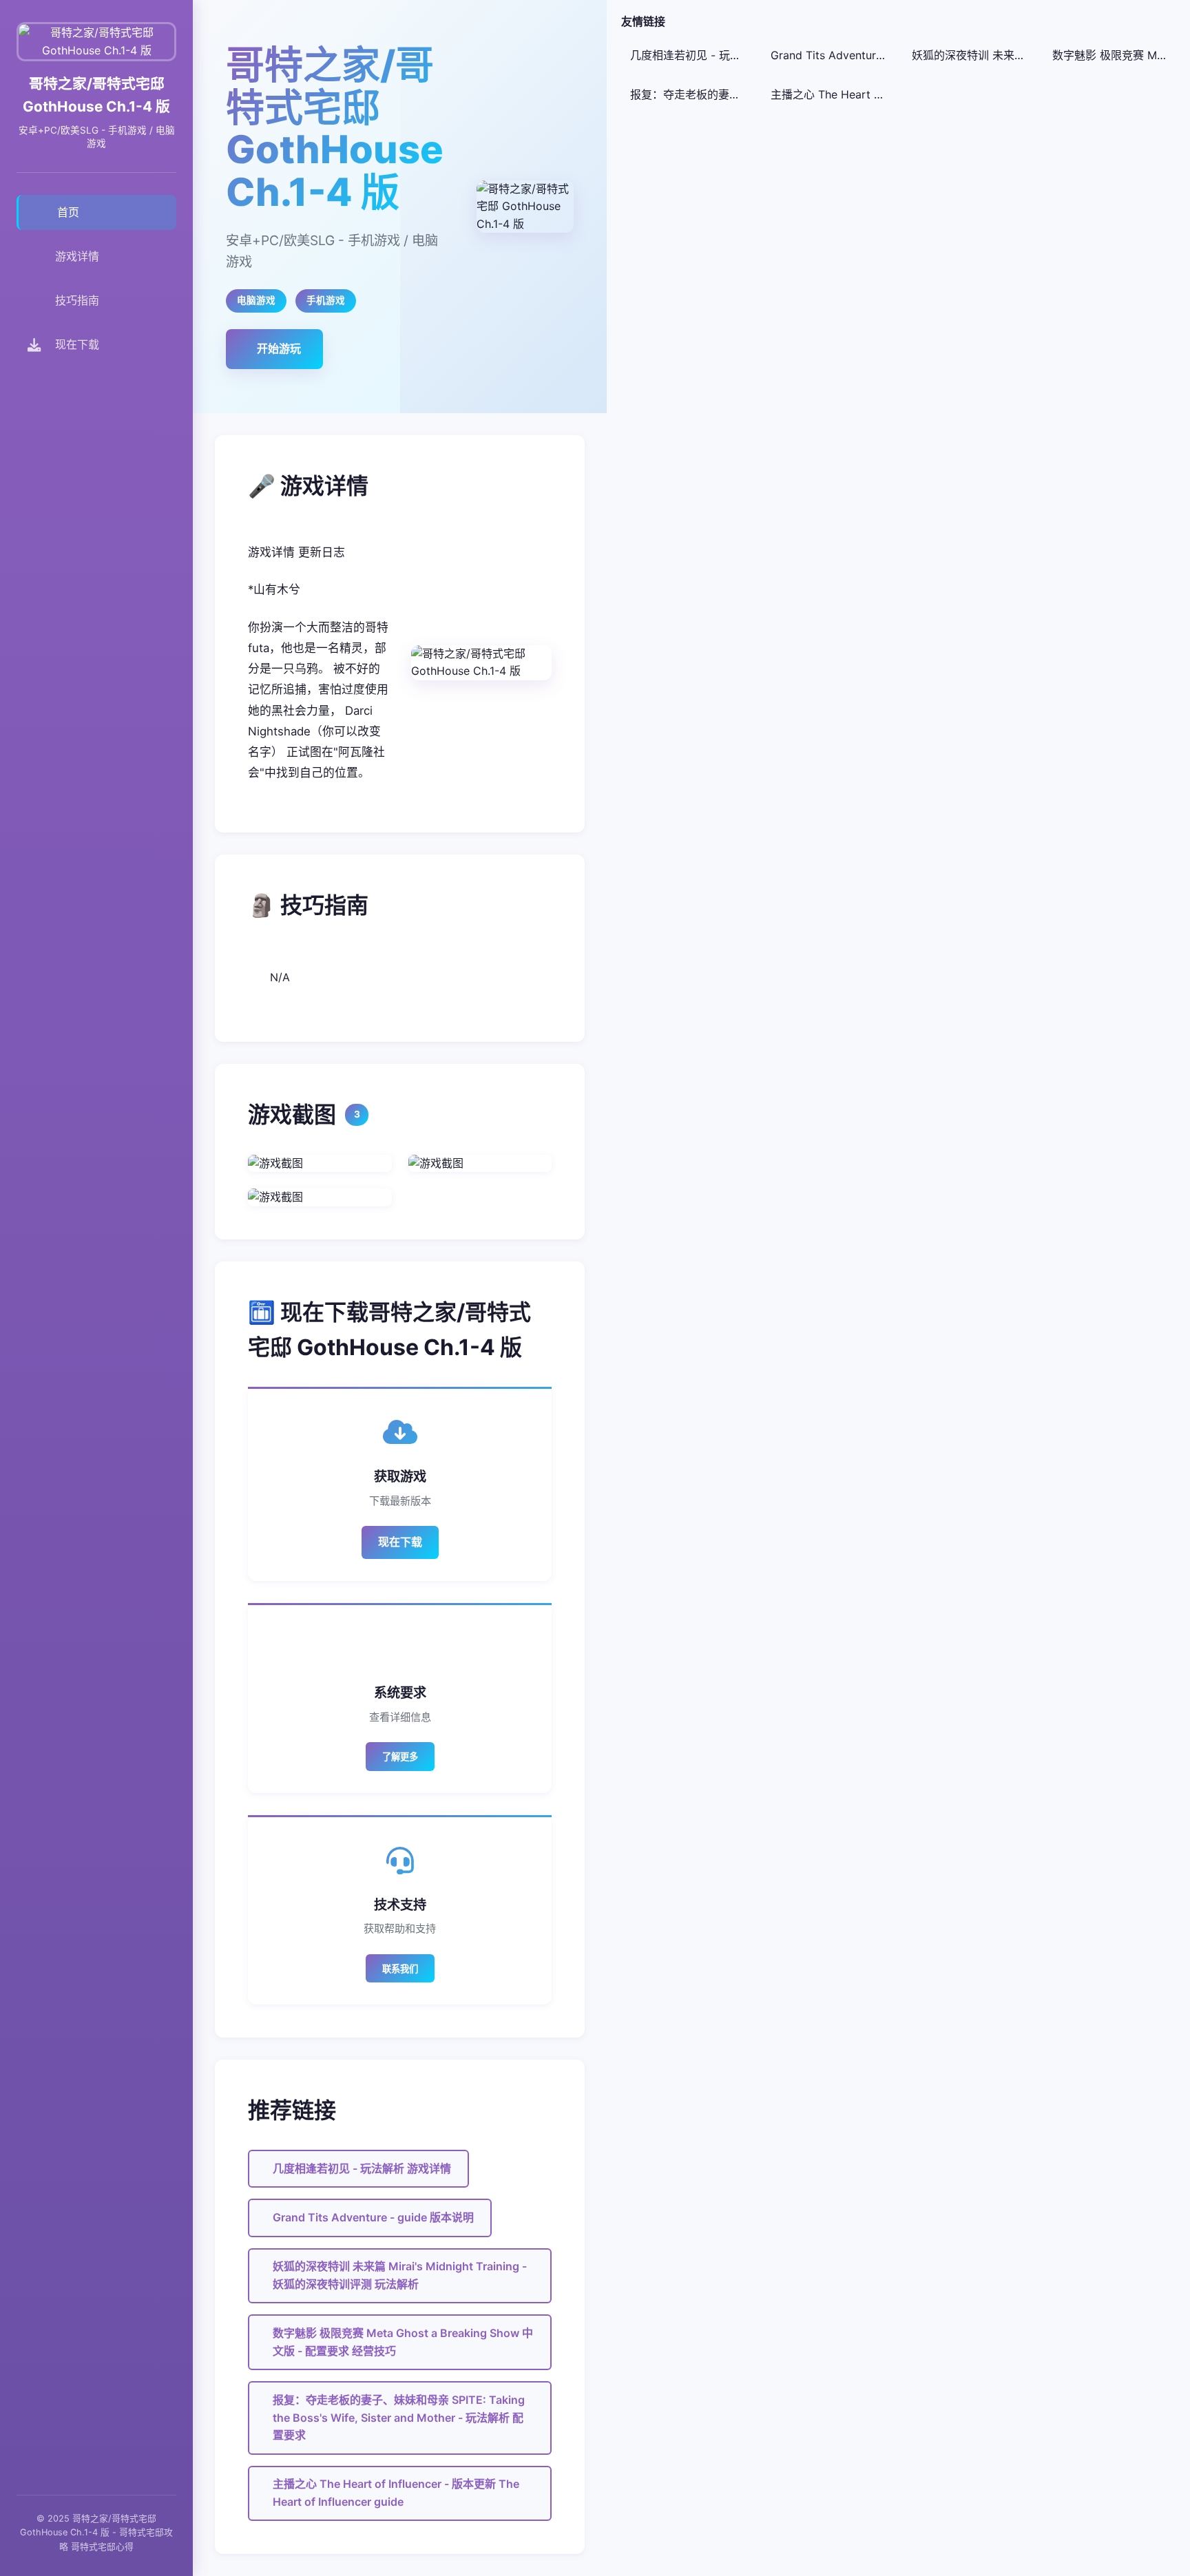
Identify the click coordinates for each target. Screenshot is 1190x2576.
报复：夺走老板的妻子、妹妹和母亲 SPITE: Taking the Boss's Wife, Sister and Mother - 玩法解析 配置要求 (399, 2417)
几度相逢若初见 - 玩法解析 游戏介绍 (692, 55)
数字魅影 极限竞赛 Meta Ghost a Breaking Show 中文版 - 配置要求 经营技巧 (403, 2342)
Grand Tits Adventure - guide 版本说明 (373, 2217)
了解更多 (400, 1757)
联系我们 (400, 1969)
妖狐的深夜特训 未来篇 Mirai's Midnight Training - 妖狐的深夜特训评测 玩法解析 (400, 2275)
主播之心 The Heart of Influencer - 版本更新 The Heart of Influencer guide (396, 2493)
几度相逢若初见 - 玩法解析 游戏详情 (362, 2168)
